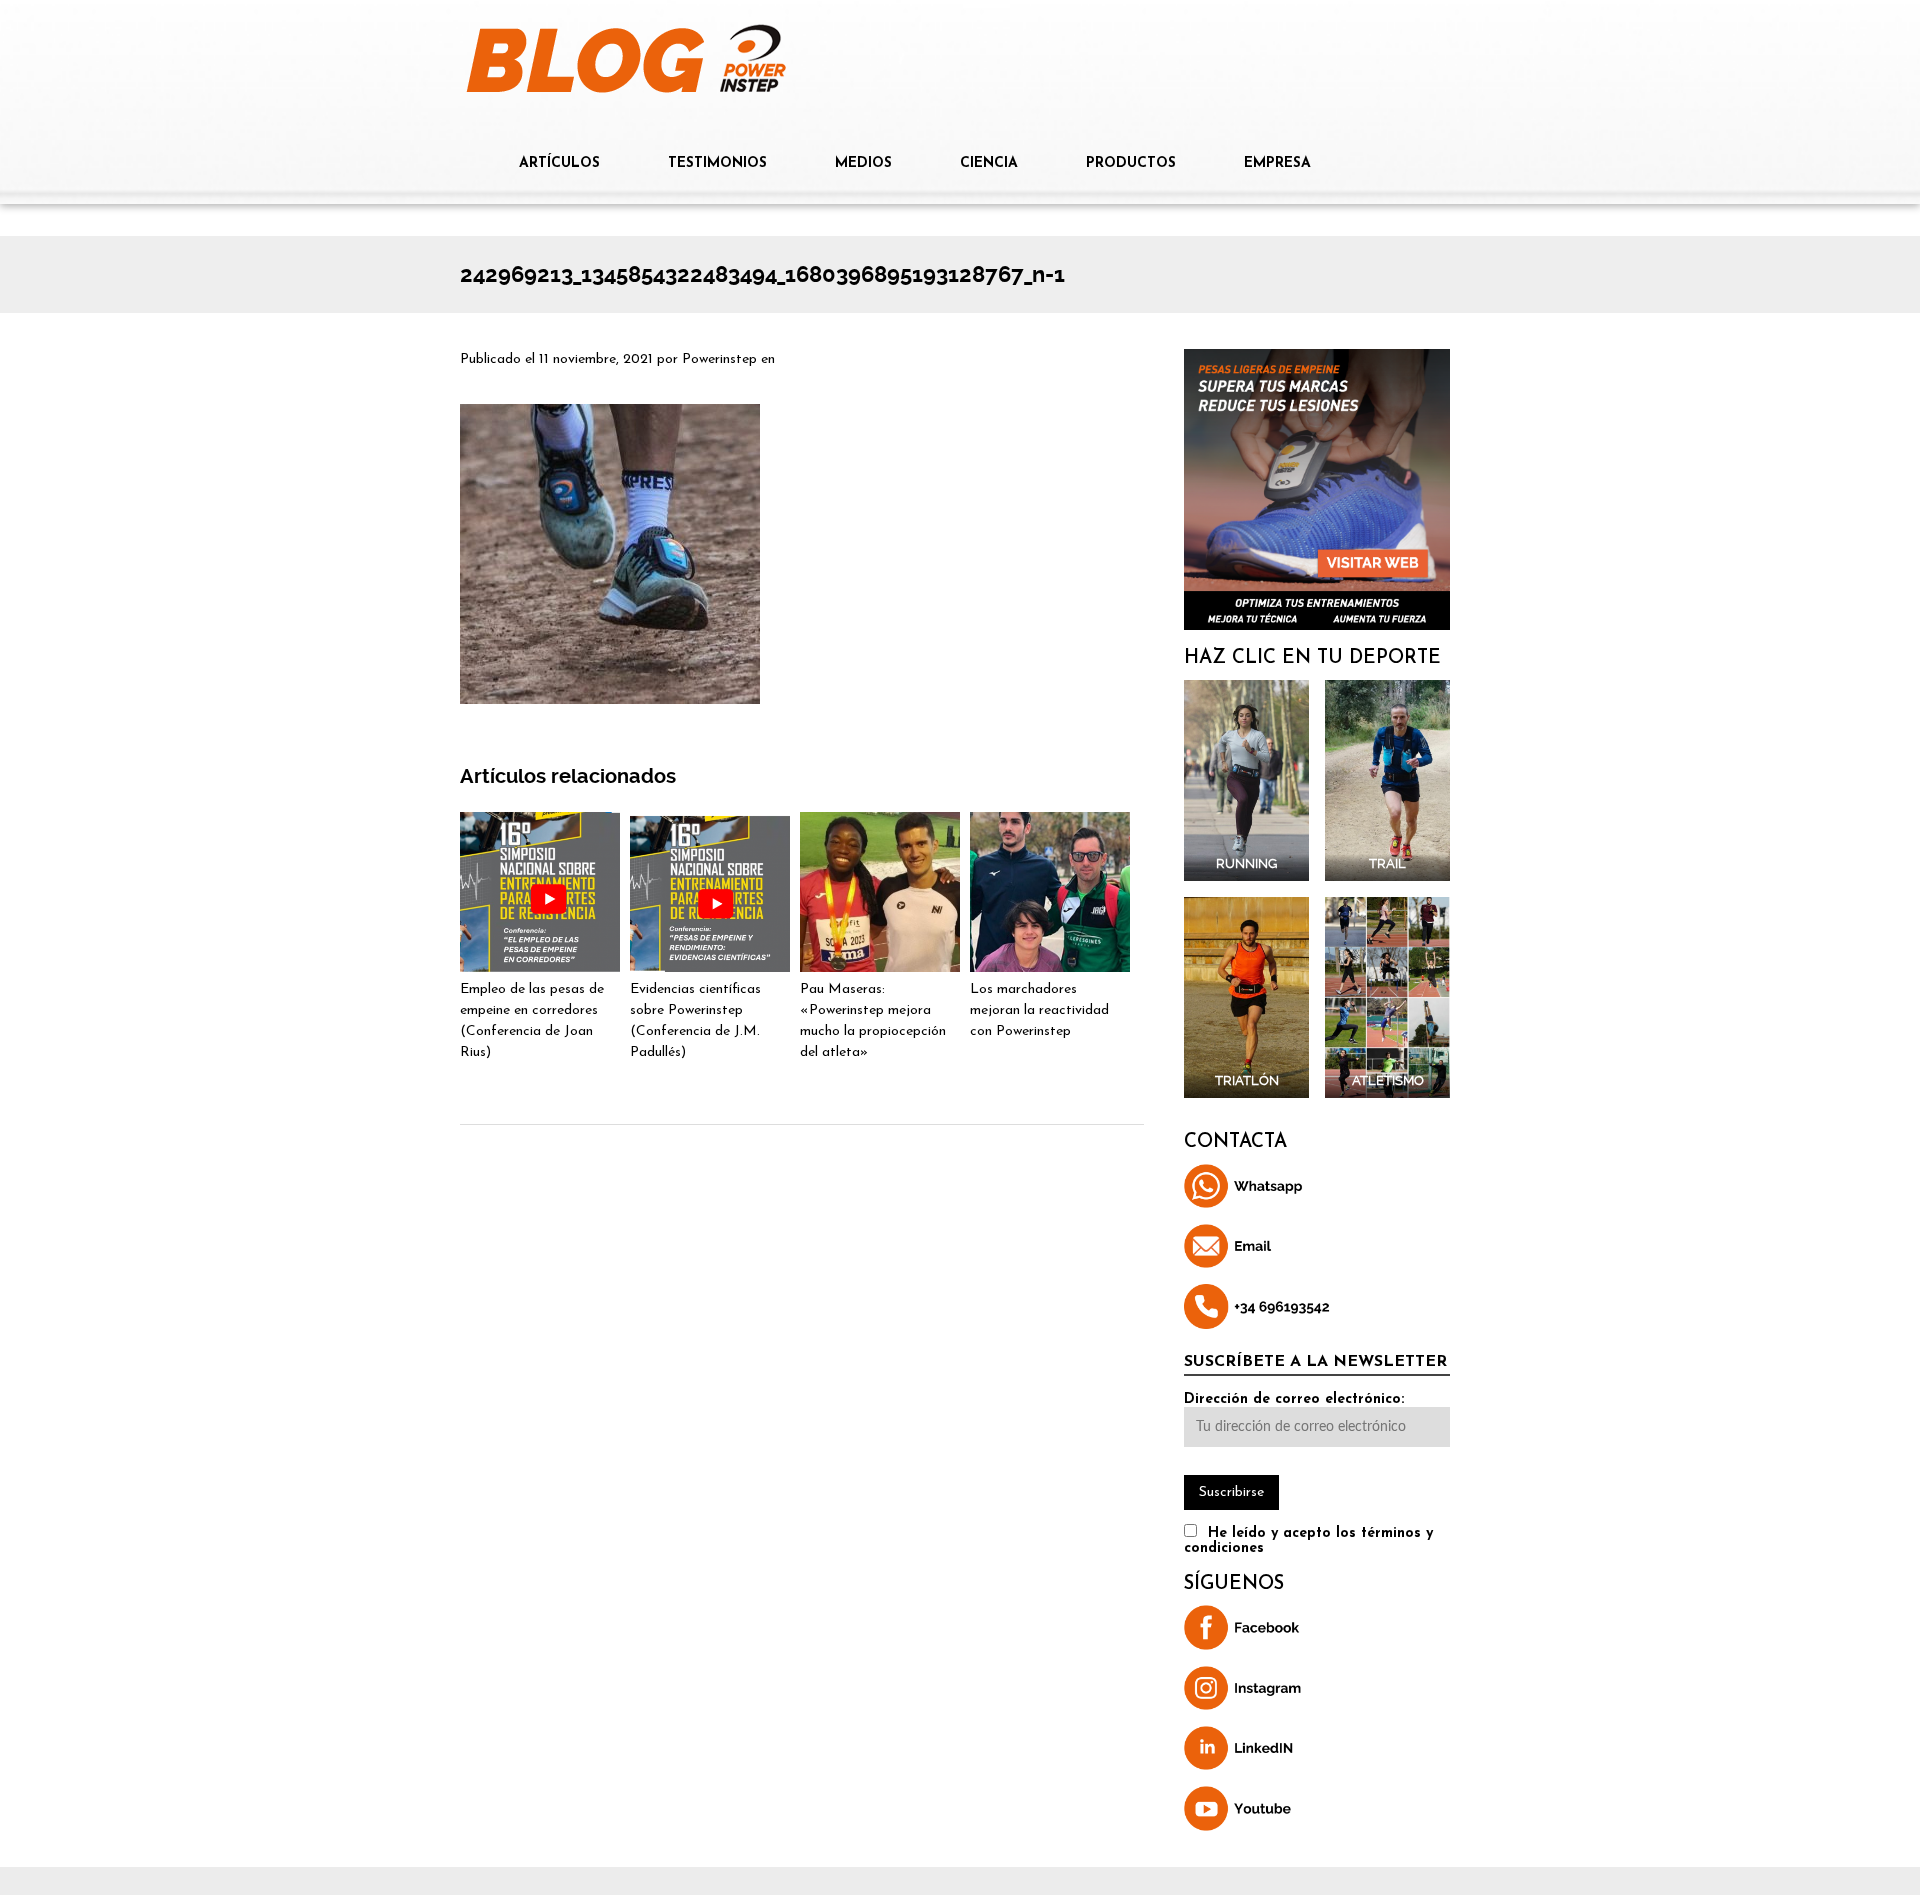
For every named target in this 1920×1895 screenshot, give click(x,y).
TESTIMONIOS (717, 163)
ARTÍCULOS (559, 163)
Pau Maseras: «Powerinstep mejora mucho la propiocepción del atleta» (873, 1021)
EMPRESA (1277, 163)
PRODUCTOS (1131, 163)
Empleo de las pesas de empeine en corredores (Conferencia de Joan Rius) (532, 1021)
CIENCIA (989, 163)
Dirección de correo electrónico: (1294, 1399)
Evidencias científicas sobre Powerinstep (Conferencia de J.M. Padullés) (695, 1021)
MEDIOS (863, 163)
